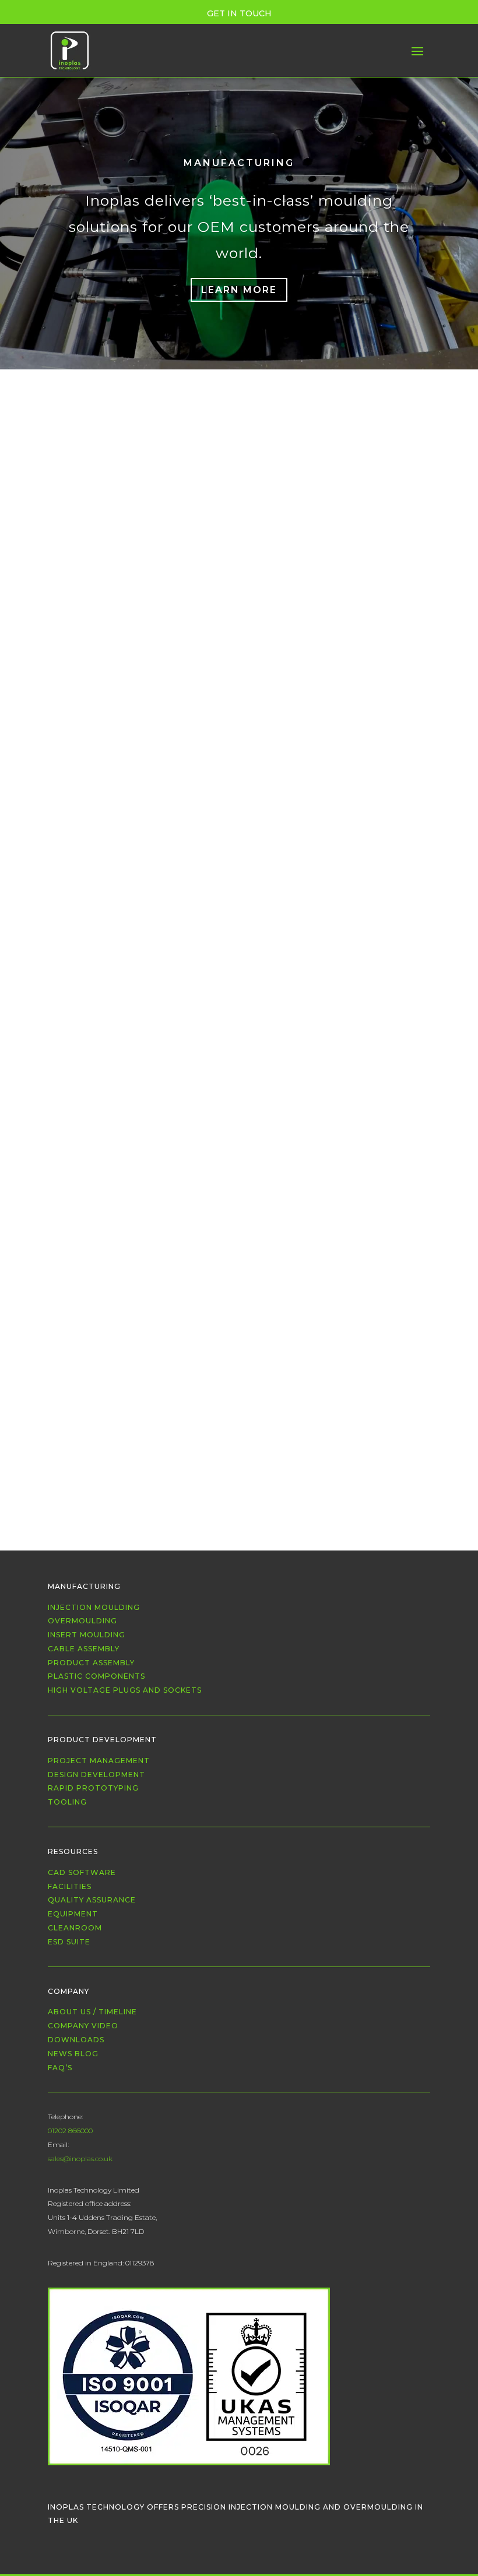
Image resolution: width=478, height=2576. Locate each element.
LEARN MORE (239, 290)
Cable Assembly (208, 452)
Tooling (67, 1802)
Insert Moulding (87, 1635)
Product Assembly (312, 452)
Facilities (70, 1886)
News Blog (73, 2054)
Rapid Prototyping (93, 1788)
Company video (83, 2026)
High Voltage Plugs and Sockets (125, 1690)
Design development (96, 1775)
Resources (73, 1851)
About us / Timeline (92, 2012)
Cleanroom (75, 1928)
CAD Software (82, 1872)
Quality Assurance (92, 1900)
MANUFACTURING (239, 163)
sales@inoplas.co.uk (80, 2159)
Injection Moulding (266, 436)
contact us (367, 495)
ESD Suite (69, 1942)
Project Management (99, 1761)
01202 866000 (70, 2131)
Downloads (76, 2040)
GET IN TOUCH (239, 13)
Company (68, 1991)
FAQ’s (60, 2068)
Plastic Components (96, 1676)
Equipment (73, 1914)
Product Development (102, 1740)
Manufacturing (84, 1586)
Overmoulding (348, 436)
